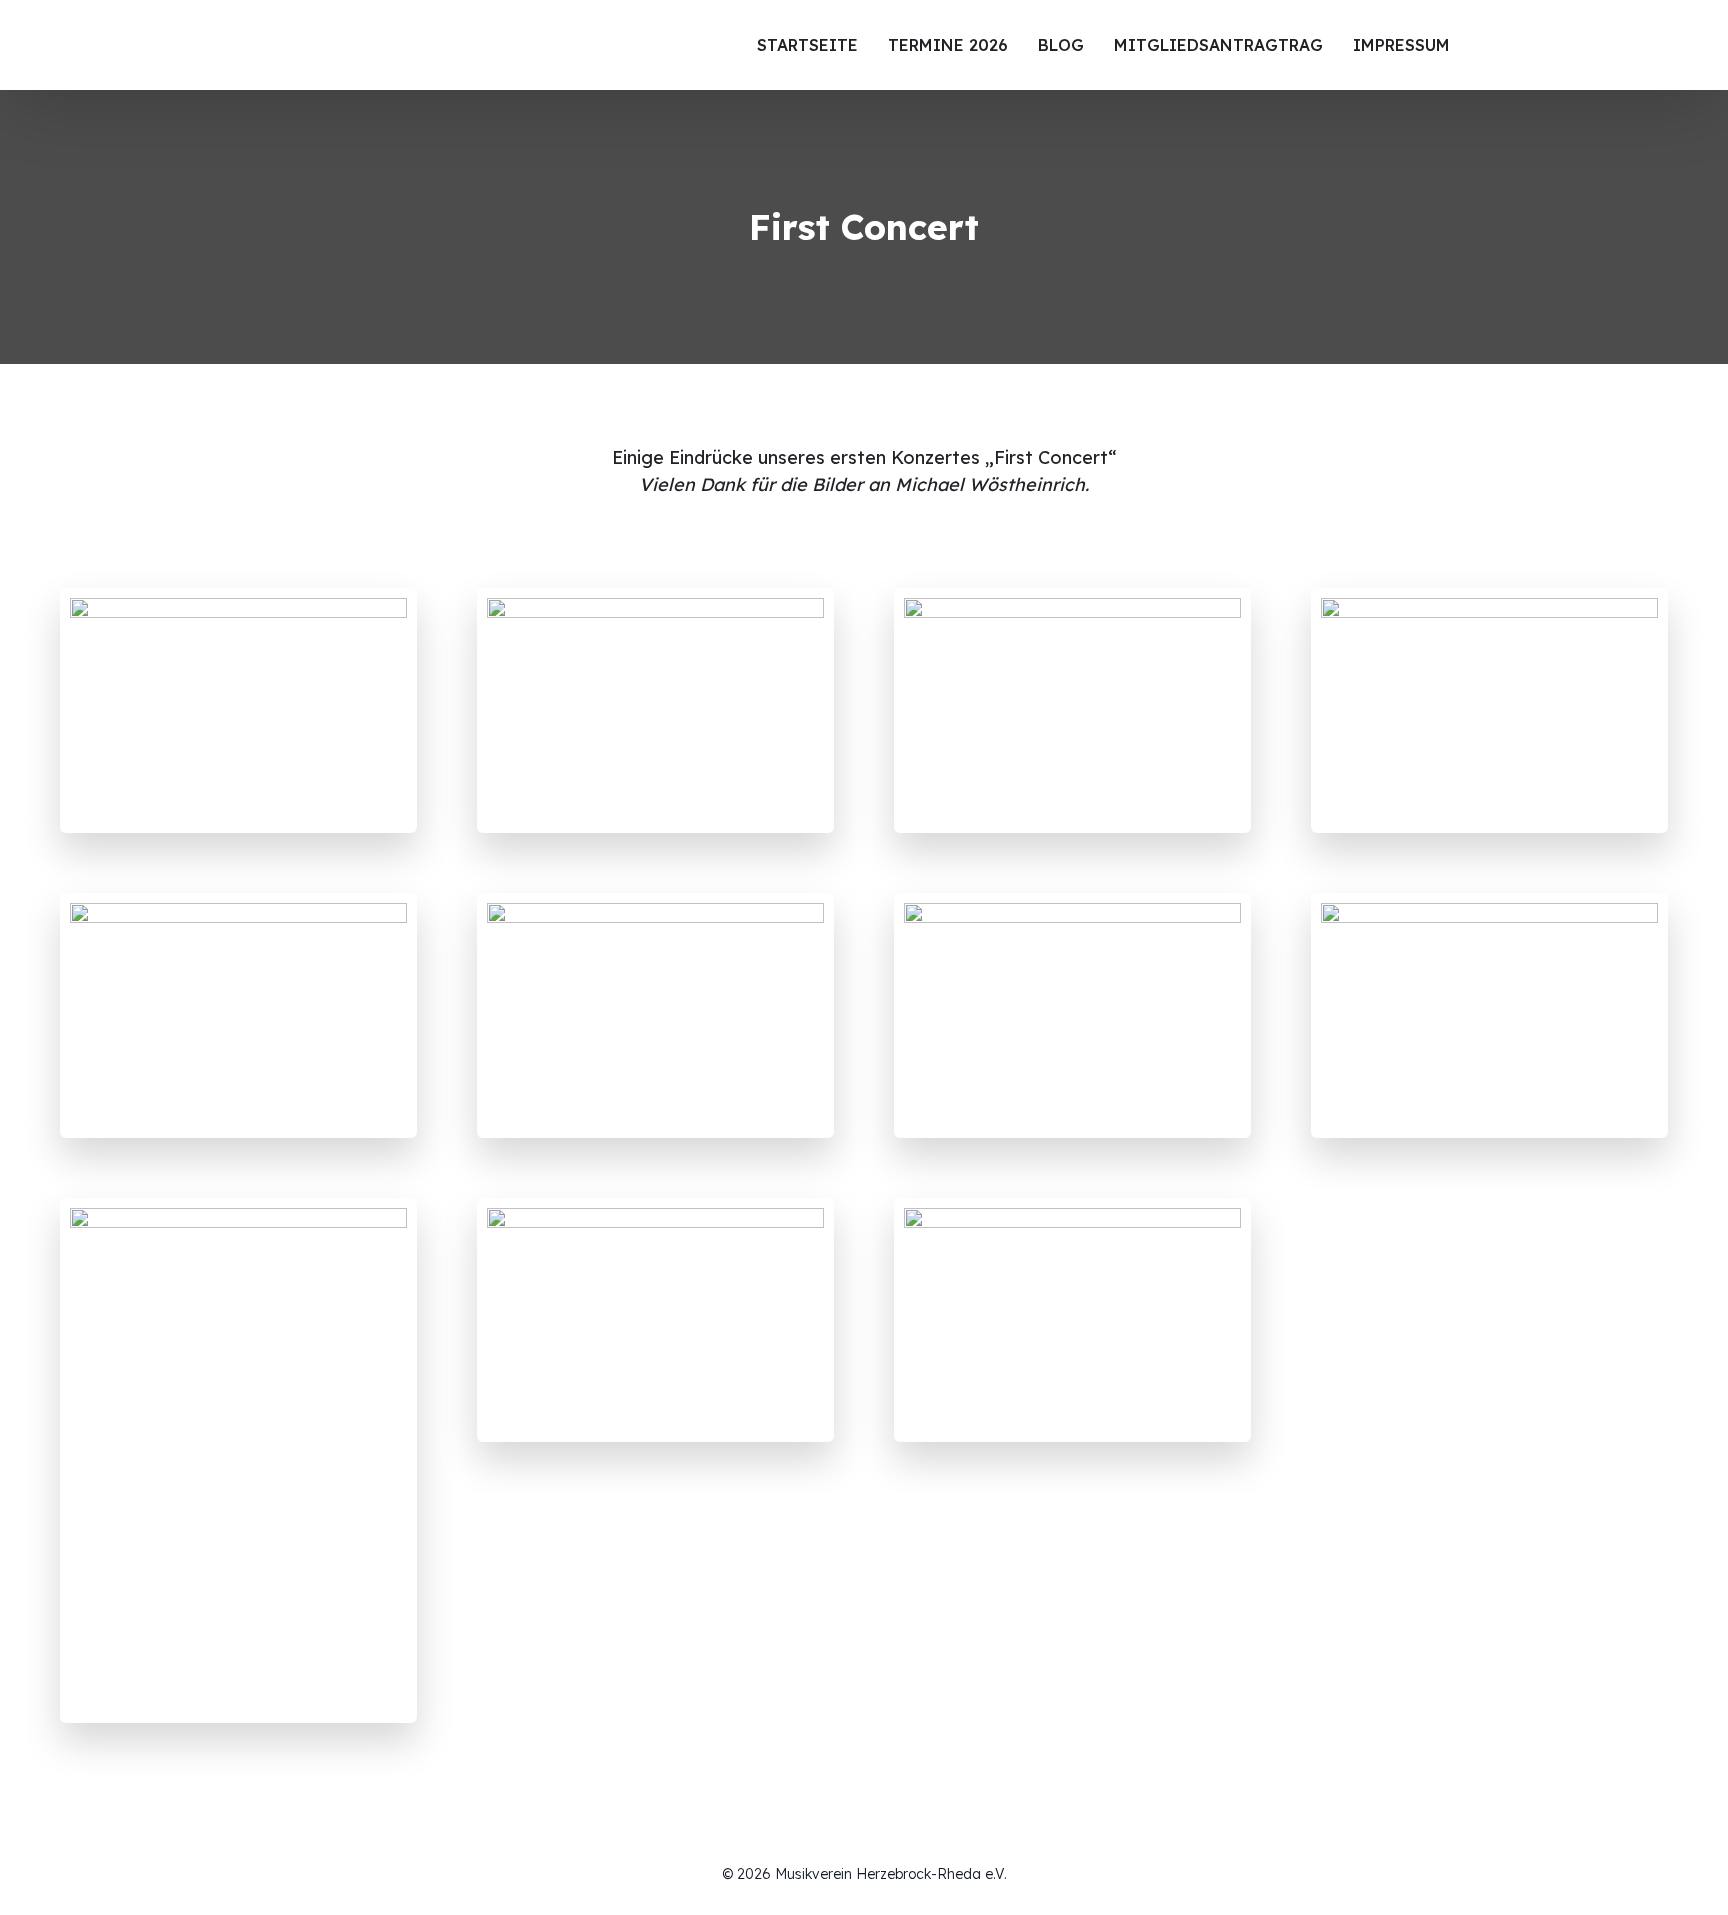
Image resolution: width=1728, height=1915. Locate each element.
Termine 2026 (948, 45)
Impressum (1401, 45)
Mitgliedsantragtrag (1218, 45)
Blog (1061, 45)
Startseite (807, 45)
